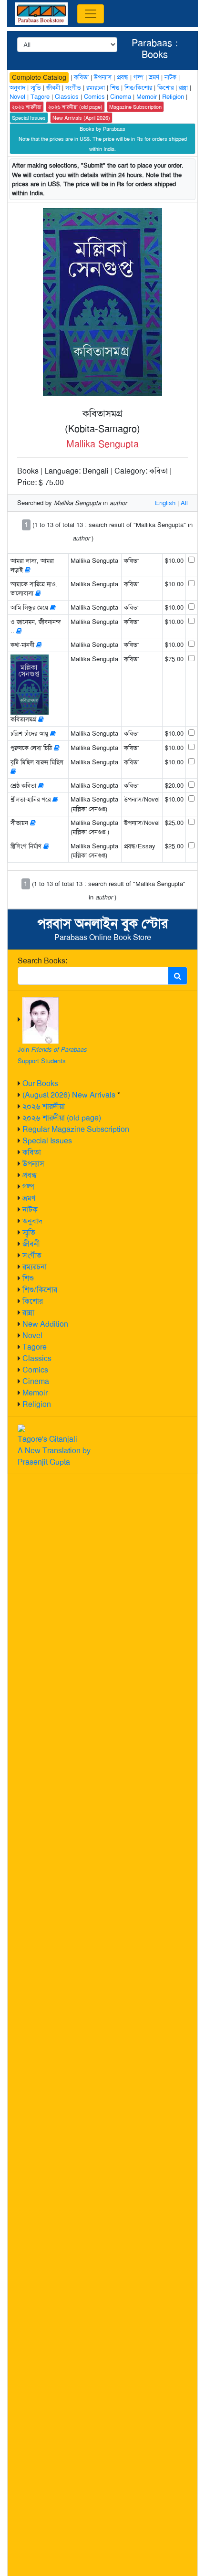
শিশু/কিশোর (40, 1290)
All (184, 503)
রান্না (28, 1313)
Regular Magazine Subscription (76, 1129)
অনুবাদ (32, 1221)
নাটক (30, 1209)
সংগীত (32, 1255)
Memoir (35, 1393)
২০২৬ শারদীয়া (44, 1106)
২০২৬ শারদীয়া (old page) (62, 1118)
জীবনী (31, 1244)
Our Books (40, 1083)
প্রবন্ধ (30, 1175)
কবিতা (32, 1152)
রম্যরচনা (35, 1267)
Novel (32, 1336)
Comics (35, 1370)
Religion (37, 1404)
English (165, 503)
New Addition (45, 1324)
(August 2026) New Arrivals (69, 1095)
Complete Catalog (39, 77)
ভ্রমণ (29, 1198)
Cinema (36, 1381)
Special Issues (47, 1141)
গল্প (28, 1187)
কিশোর (33, 1301)
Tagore (35, 1347)
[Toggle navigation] (91, 14)
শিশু (28, 1278)
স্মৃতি (29, 1232)
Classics (37, 1358)
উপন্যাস (33, 1164)
